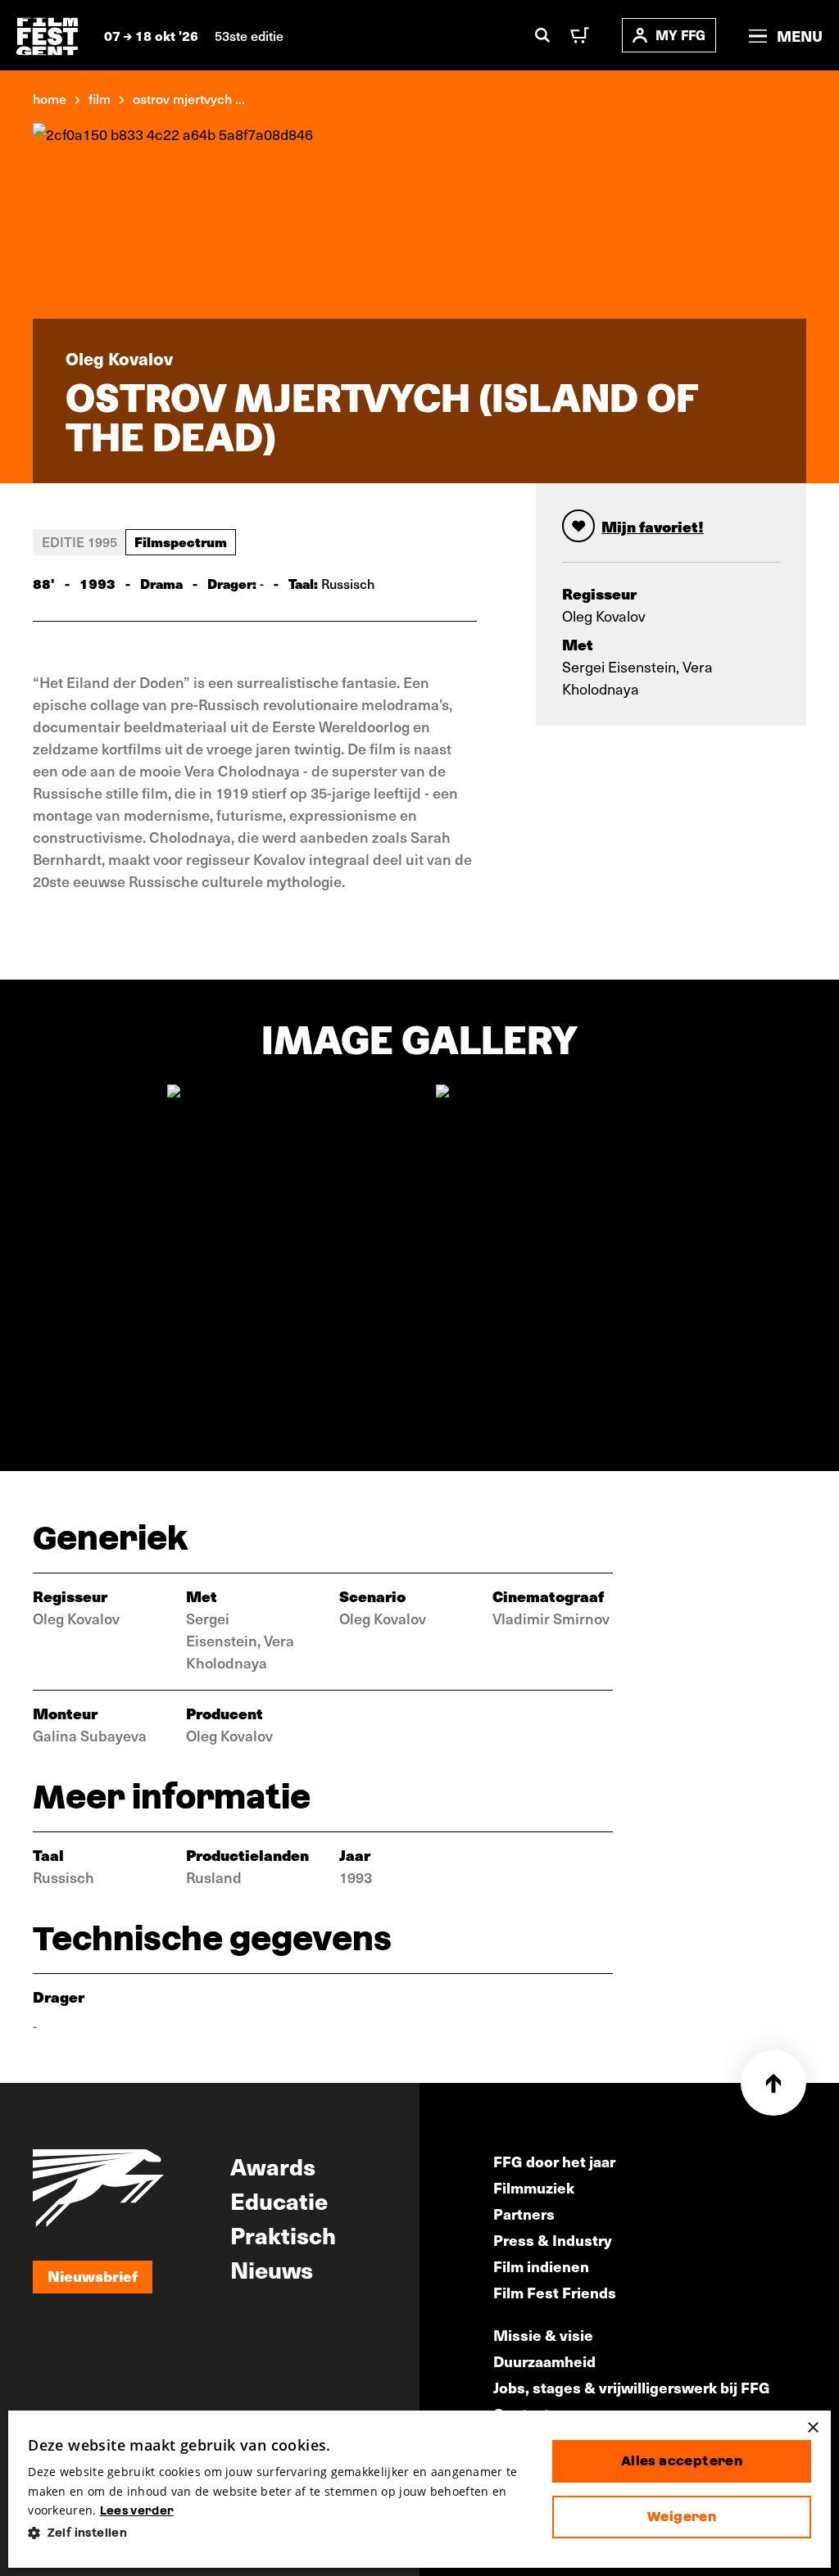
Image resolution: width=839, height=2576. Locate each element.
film (100, 98)
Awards (273, 2166)
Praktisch (283, 2234)
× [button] (812, 2428)
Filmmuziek (534, 2187)
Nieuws (272, 2269)
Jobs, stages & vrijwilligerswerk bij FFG (632, 2387)
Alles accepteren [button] (682, 2461)
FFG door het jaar (554, 2161)
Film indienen (541, 2266)
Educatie (279, 2200)
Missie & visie (543, 2335)
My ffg (680, 35)
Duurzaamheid (544, 2361)
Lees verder (137, 2510)
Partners (524, 2214)
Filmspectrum (181, 541)
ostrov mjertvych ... (189, 98)
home (50, 98)
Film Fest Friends (555, 2292)
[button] (277, 2533)
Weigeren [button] (682, 2517)
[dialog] (419, 2489)
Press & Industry (553, 2240)
